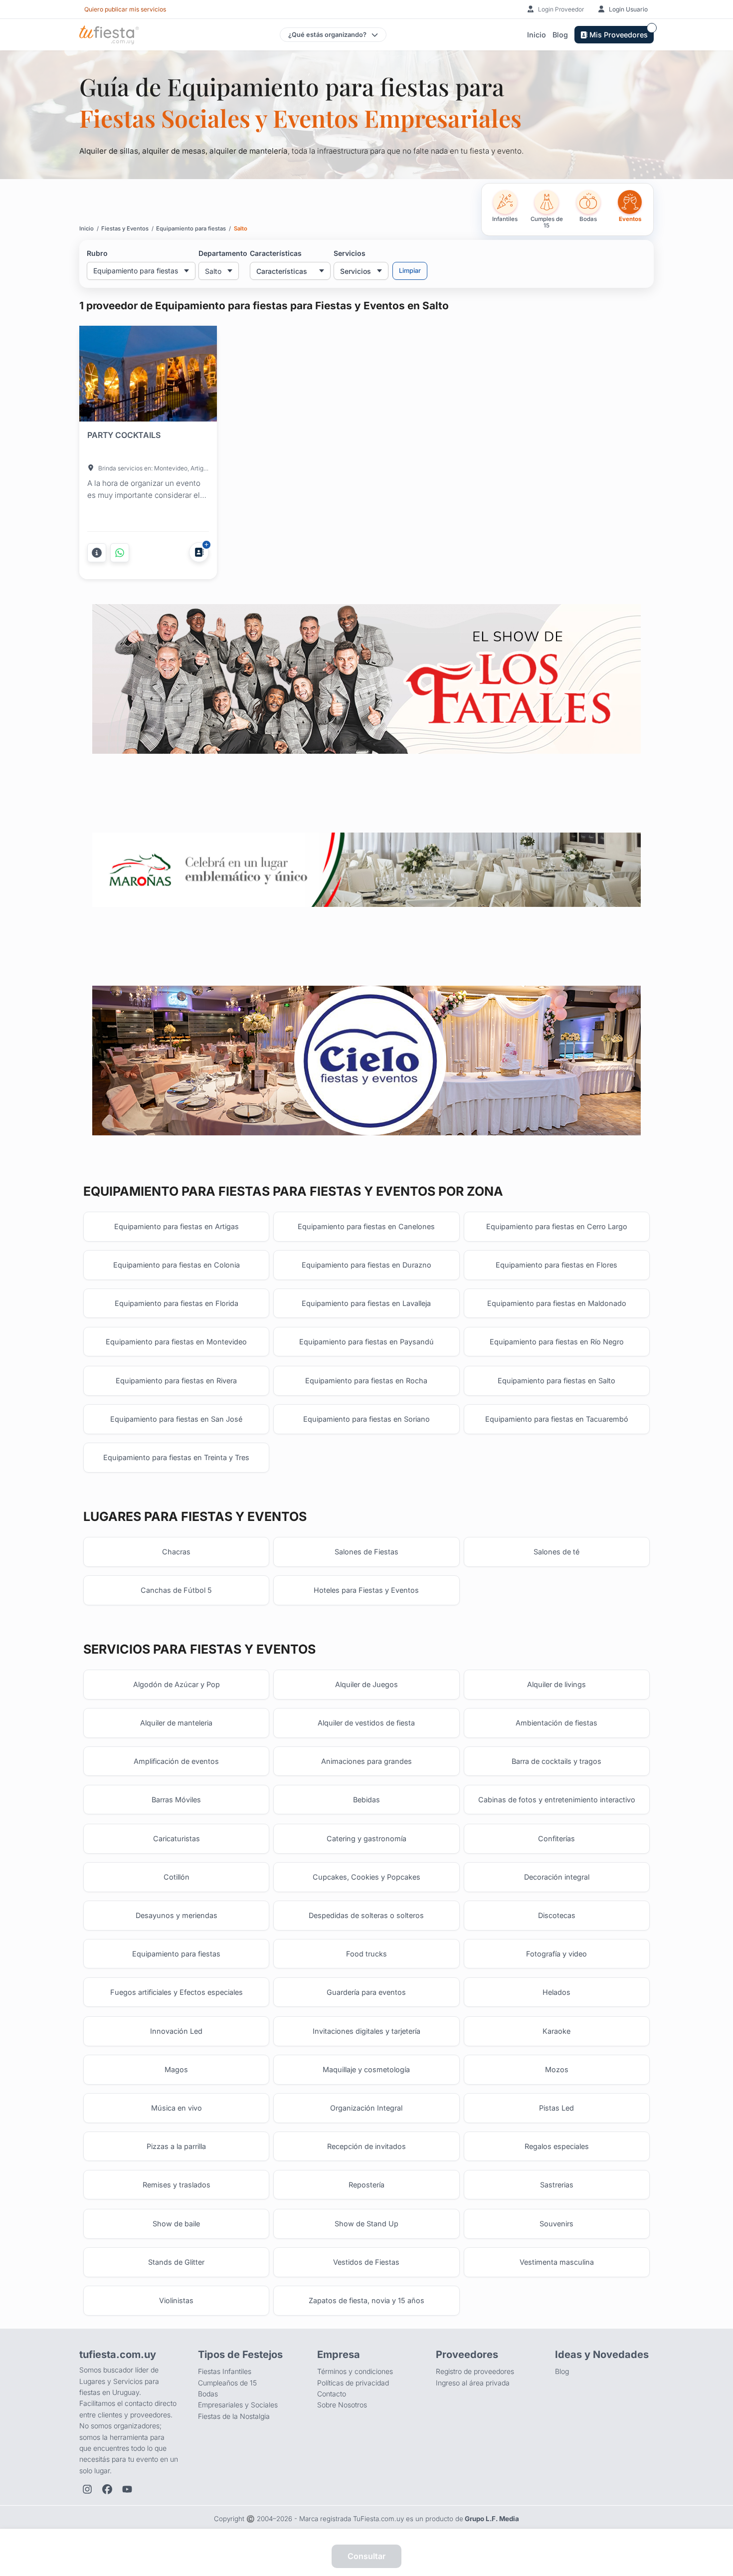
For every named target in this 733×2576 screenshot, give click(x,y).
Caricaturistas (177, 1838)
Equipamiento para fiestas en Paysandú (366, 1342)
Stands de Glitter (176, 2262)
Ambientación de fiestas (556, 1723)
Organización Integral (366, 2108)
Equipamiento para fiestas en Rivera (176, 1381)
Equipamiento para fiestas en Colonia (177, 1265)
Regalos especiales (557, 2146)
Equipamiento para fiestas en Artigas (177, 1226)
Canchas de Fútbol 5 (176, 1590)
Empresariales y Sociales (238, 2405)
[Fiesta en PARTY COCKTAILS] (148, 376)
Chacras (176, 1552)
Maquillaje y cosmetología (366, 2069)
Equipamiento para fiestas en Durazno (366, 1265)
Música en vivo (177, 2108)
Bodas (208, 2394)
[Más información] (97, 553)
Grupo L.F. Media (492, 2519)
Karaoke (556, 2031)
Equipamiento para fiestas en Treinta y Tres (176, 1457)
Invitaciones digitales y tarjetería (366, 2031)
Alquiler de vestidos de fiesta (366, 1723)
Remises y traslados (177, 2185)
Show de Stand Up (366, 2224)
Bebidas (366, 1800)
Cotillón (177, 1877)
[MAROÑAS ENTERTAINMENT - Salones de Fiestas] (366, 870)
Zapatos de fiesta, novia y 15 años (366, 2300)
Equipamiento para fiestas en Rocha (366, 1381)
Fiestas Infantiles (225, 2371)
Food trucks (366, 1954)
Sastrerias (557, 2185)
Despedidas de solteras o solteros (366, 1915)
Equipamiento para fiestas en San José (176, 1419)
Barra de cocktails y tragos (556, 1761)
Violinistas (176, 2300)
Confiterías (556, 1838)
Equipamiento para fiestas (176, 1954)
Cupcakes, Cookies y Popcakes (366, 1877)
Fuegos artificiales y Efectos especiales (177, 1992)
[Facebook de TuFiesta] (107, 2489)
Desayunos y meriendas (177, 1915)
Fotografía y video (556, 1954)
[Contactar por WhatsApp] (120, 553)
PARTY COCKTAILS (124, 435)
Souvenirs (556, 2224)
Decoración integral (557, 1877)
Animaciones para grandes (366, 1761)
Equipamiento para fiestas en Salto (556, 1381)
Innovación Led (176, 2031)
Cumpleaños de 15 (227, 2383)
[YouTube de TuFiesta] (127, 2489)
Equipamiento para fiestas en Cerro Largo (557, 1226)
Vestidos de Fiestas (366, 2262)
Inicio (537, 35)
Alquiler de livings (556, 1684)
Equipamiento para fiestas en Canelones (366, 1226)
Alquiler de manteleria (176, 1723)
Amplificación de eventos (176, 1761)
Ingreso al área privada (473, 2383)
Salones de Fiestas (366, 1552)
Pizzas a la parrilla (176, 2146)
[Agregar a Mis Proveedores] (199, 552)
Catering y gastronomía (366, 1838)
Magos (176, 2069)
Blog (560, 35)
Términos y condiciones (355, 2371)
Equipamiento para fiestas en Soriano (366, 1419)
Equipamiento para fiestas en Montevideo (176, 1342)
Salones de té (556, 1552)
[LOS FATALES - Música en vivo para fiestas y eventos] (366, 679)
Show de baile (176, 2224)
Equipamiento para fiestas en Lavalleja (366, 1303)
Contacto (332, 2394)
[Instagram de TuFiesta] (87, 2489)
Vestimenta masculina (557, 2262)
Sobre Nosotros (342, 2405)
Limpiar (410, 271)
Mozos (557, 2069)
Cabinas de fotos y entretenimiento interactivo (557, 1800)
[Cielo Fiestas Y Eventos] (366, 1061)
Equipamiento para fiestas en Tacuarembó (557, 1419)
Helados (556, 1992)
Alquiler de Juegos (366, 1684)
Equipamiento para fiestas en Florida (177, 1303)
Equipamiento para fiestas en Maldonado (557, 1303)
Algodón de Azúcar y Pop (177, 1684)
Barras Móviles (176, 1800)
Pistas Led (556, 2108)
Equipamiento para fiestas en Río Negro (557, 1342)
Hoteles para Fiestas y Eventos (366, 1590)
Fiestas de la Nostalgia (234, 2416)
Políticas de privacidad (353, 2383)
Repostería (366, 2185)
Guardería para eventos (366, 1992)
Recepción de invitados (366, 2146)
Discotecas (557, 1915)
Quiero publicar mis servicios (125, 9)
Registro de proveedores (475, 2371)
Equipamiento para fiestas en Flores (556, 1265)
